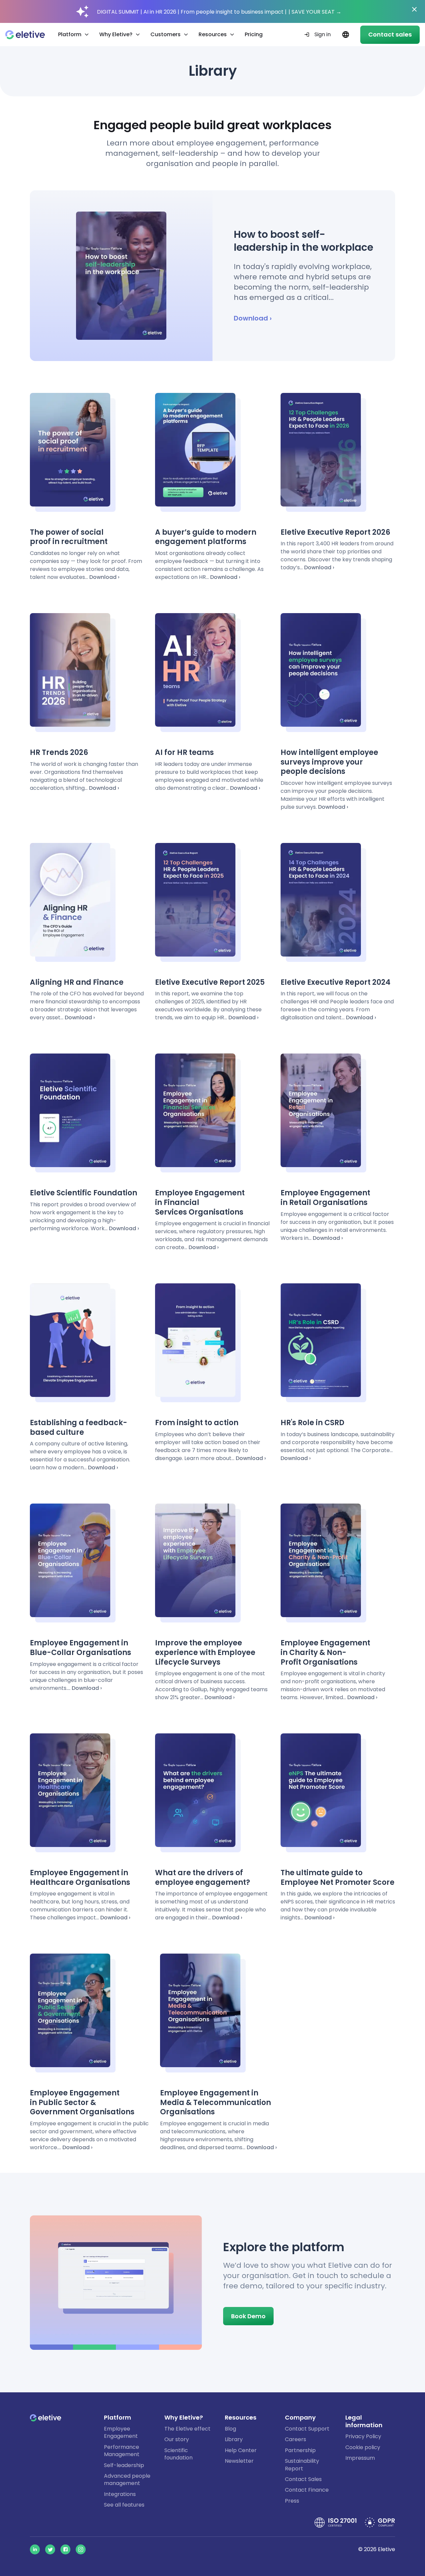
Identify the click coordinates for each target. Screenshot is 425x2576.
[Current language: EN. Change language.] (345, 35)
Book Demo (248, 2316)
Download (251, 318)
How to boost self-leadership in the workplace (303, 241)
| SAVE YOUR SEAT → (315, 12)
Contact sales (390, 34)
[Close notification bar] (414, 9)
